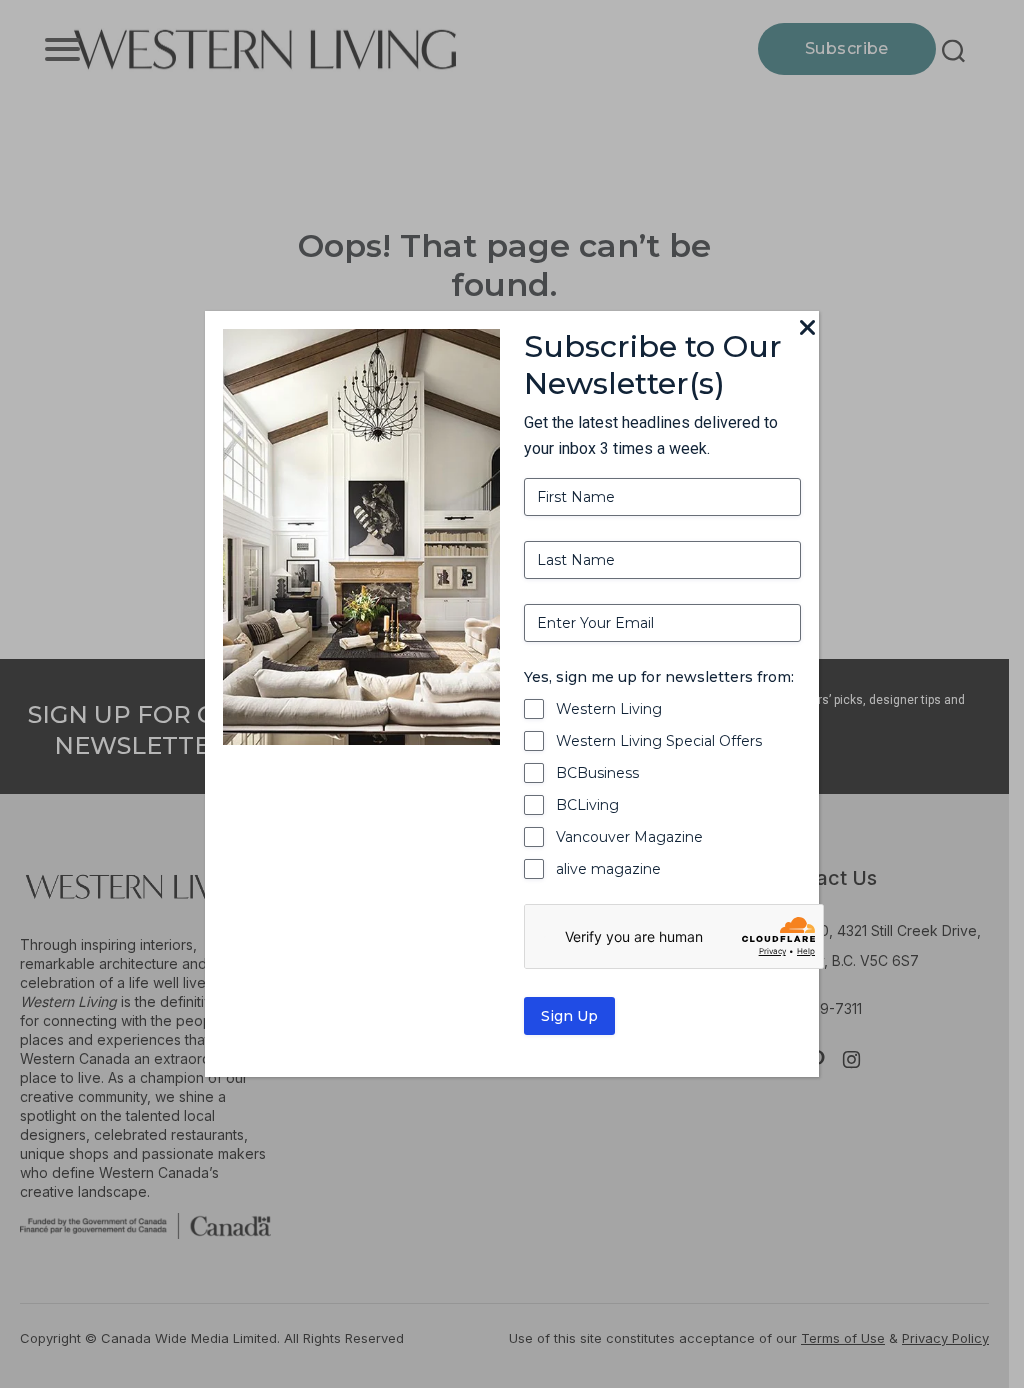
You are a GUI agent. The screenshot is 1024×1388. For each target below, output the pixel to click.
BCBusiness (597, 773)
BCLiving (587, 805)
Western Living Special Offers (659, 741)
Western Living (609, 709)
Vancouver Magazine (629, 837)
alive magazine (608, 869)
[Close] (807, 329)
